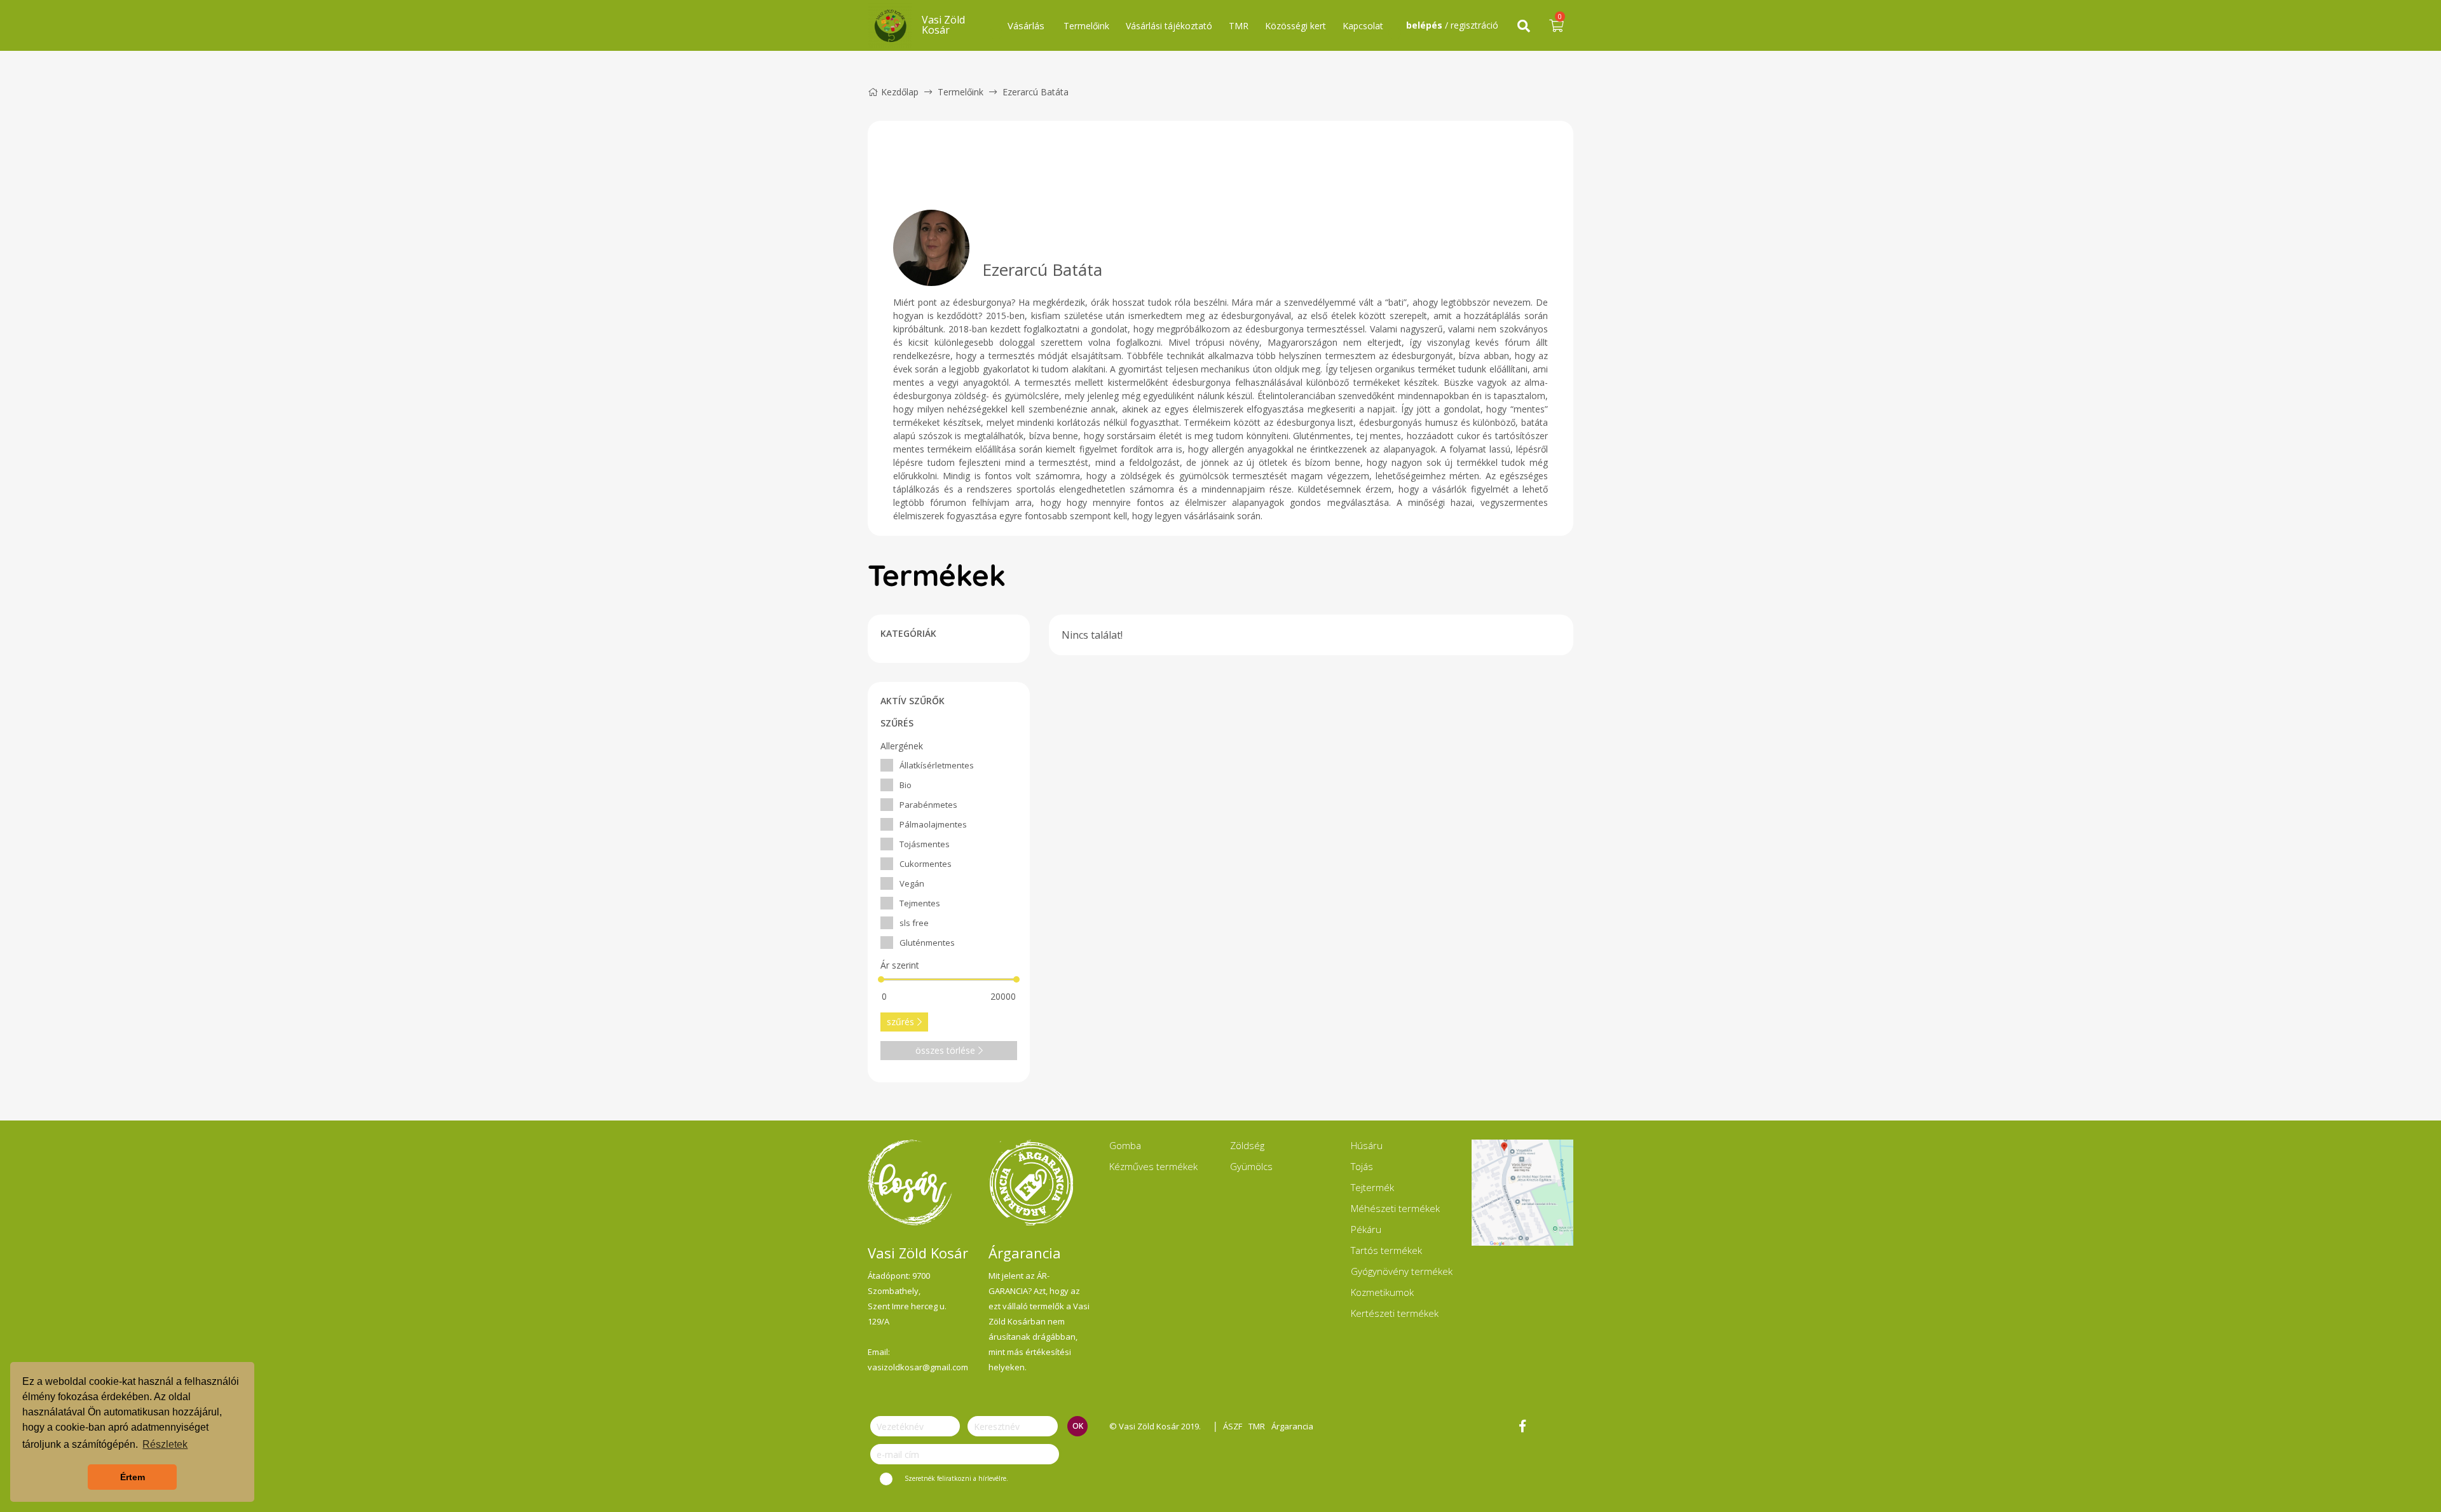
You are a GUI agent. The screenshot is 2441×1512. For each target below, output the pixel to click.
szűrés (900, 1022)
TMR (1239, 26)
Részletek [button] (165, 1444)
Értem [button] (133, 1477)
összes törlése (945, 1050)
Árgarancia (1292, 1426)
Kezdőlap (900, 92)
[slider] (881, 979)
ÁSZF (1233, 1426)
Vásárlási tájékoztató (1169, 26)
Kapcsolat (1363, 26)
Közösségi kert (1296, 26)
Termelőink (1086, 26)
